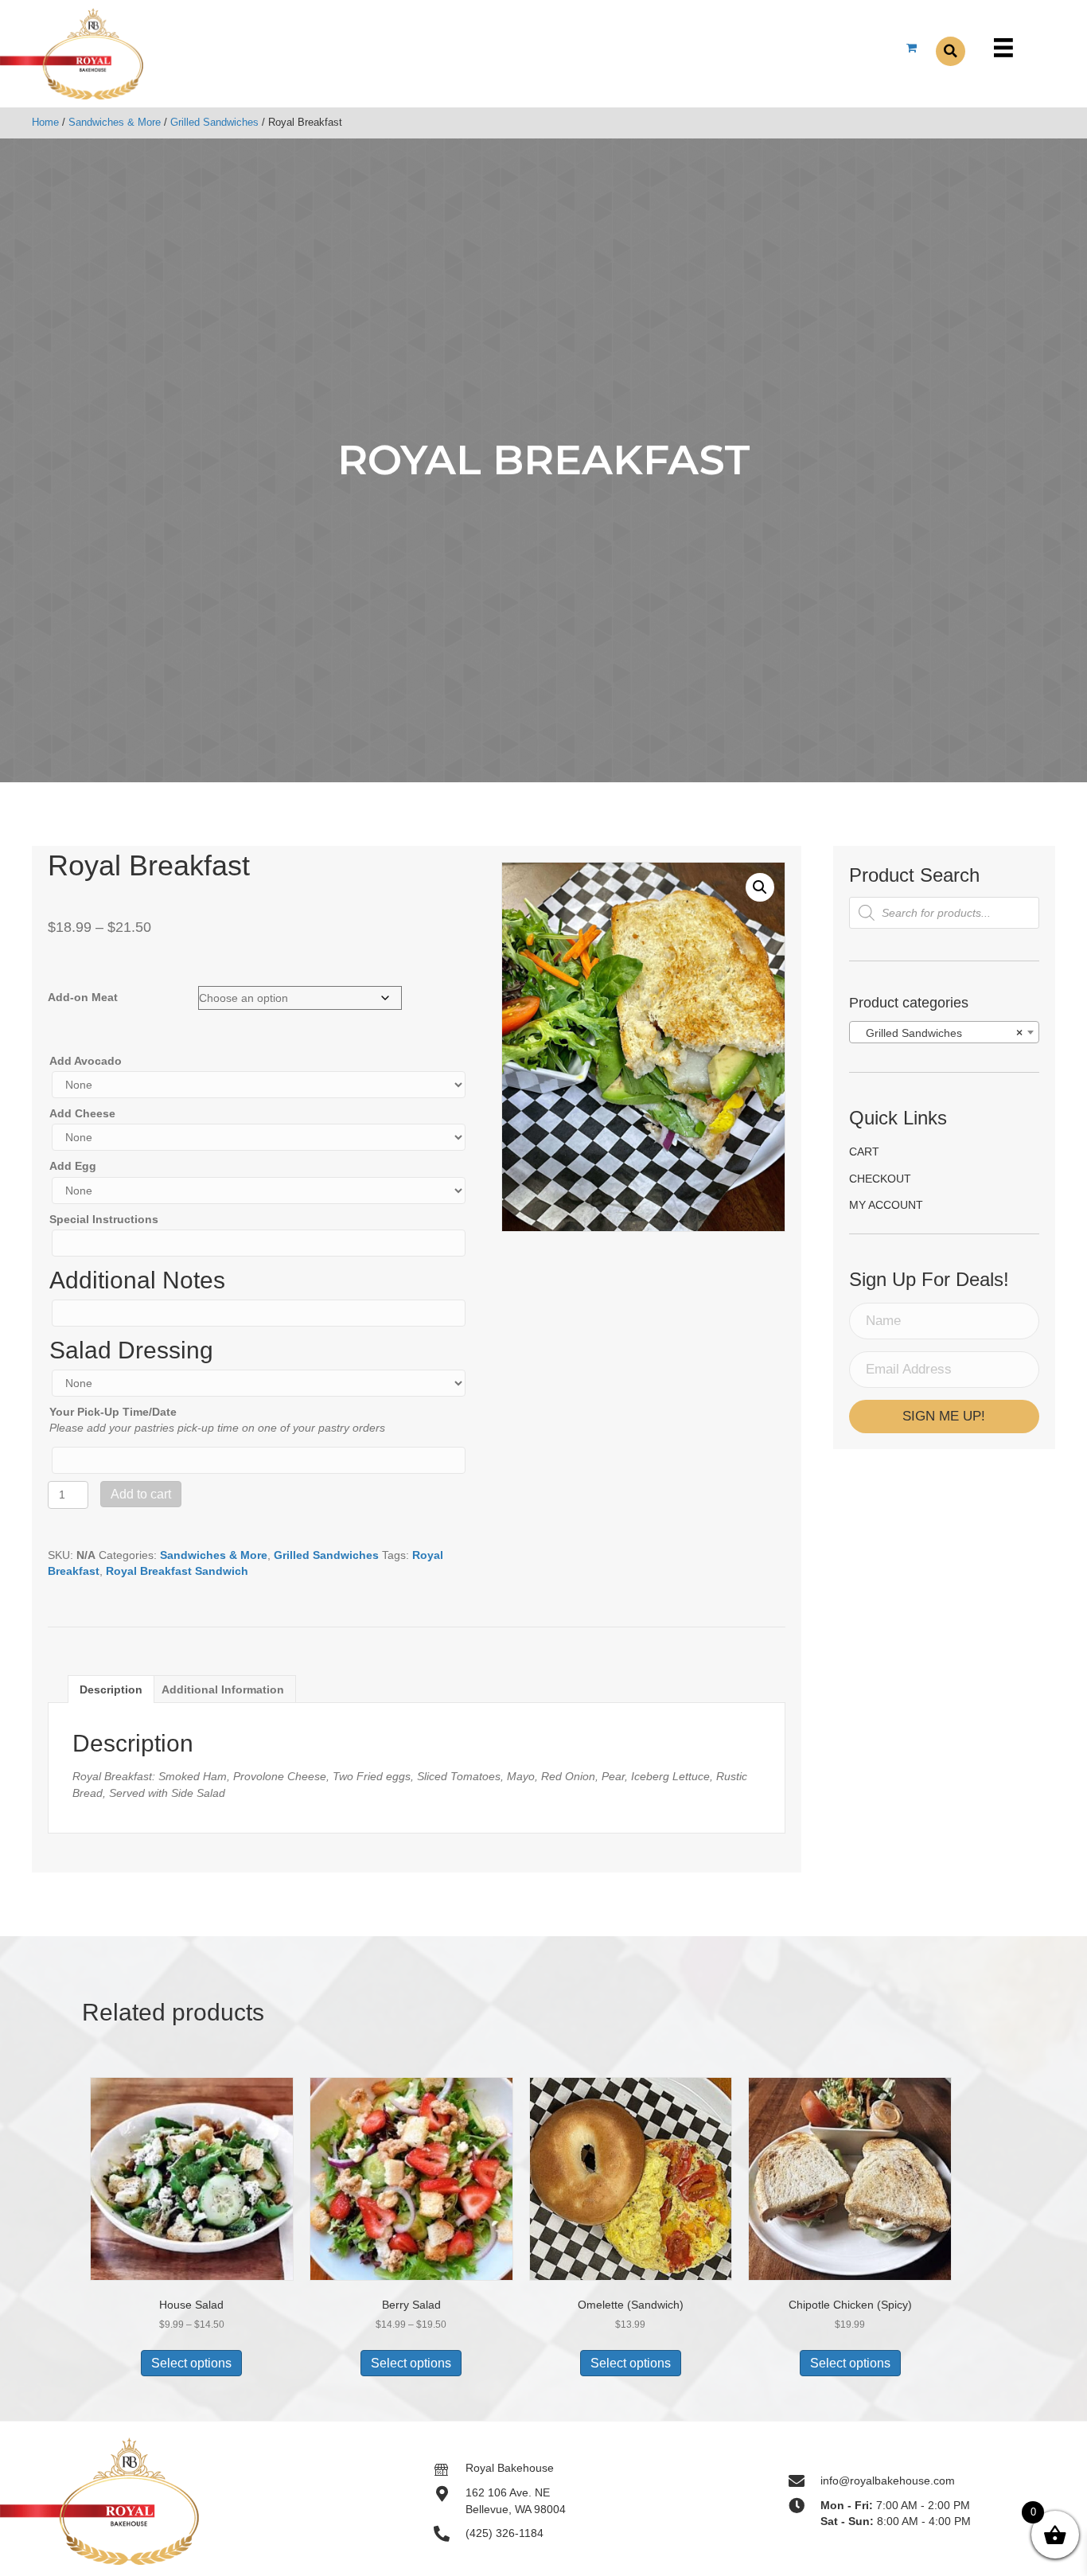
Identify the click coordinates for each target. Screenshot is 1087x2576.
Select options (191, 2363)
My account (886, 1205)
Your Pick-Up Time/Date (113, 1412)
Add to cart (141, 1494)
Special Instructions (104, 1219)
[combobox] (944, 1032)
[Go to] (450, 2468)
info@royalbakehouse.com (888, 2481)
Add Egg (73, 1166)
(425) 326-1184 (505, 2533)
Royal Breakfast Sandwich (177, 1571)
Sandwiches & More (115, 122)
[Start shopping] (913, 48)
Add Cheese (82, 1113)
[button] (760, 887)
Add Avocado (86, 1061)
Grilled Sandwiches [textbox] (939, 1033)
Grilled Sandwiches (214, 122)
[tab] (111, 1689)
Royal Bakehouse (510, 2468)
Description (111, 1689)
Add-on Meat (83, 997)
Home (45, 122)
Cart (864, 1152)
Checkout (880, 1179)
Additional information (223, 1689)
